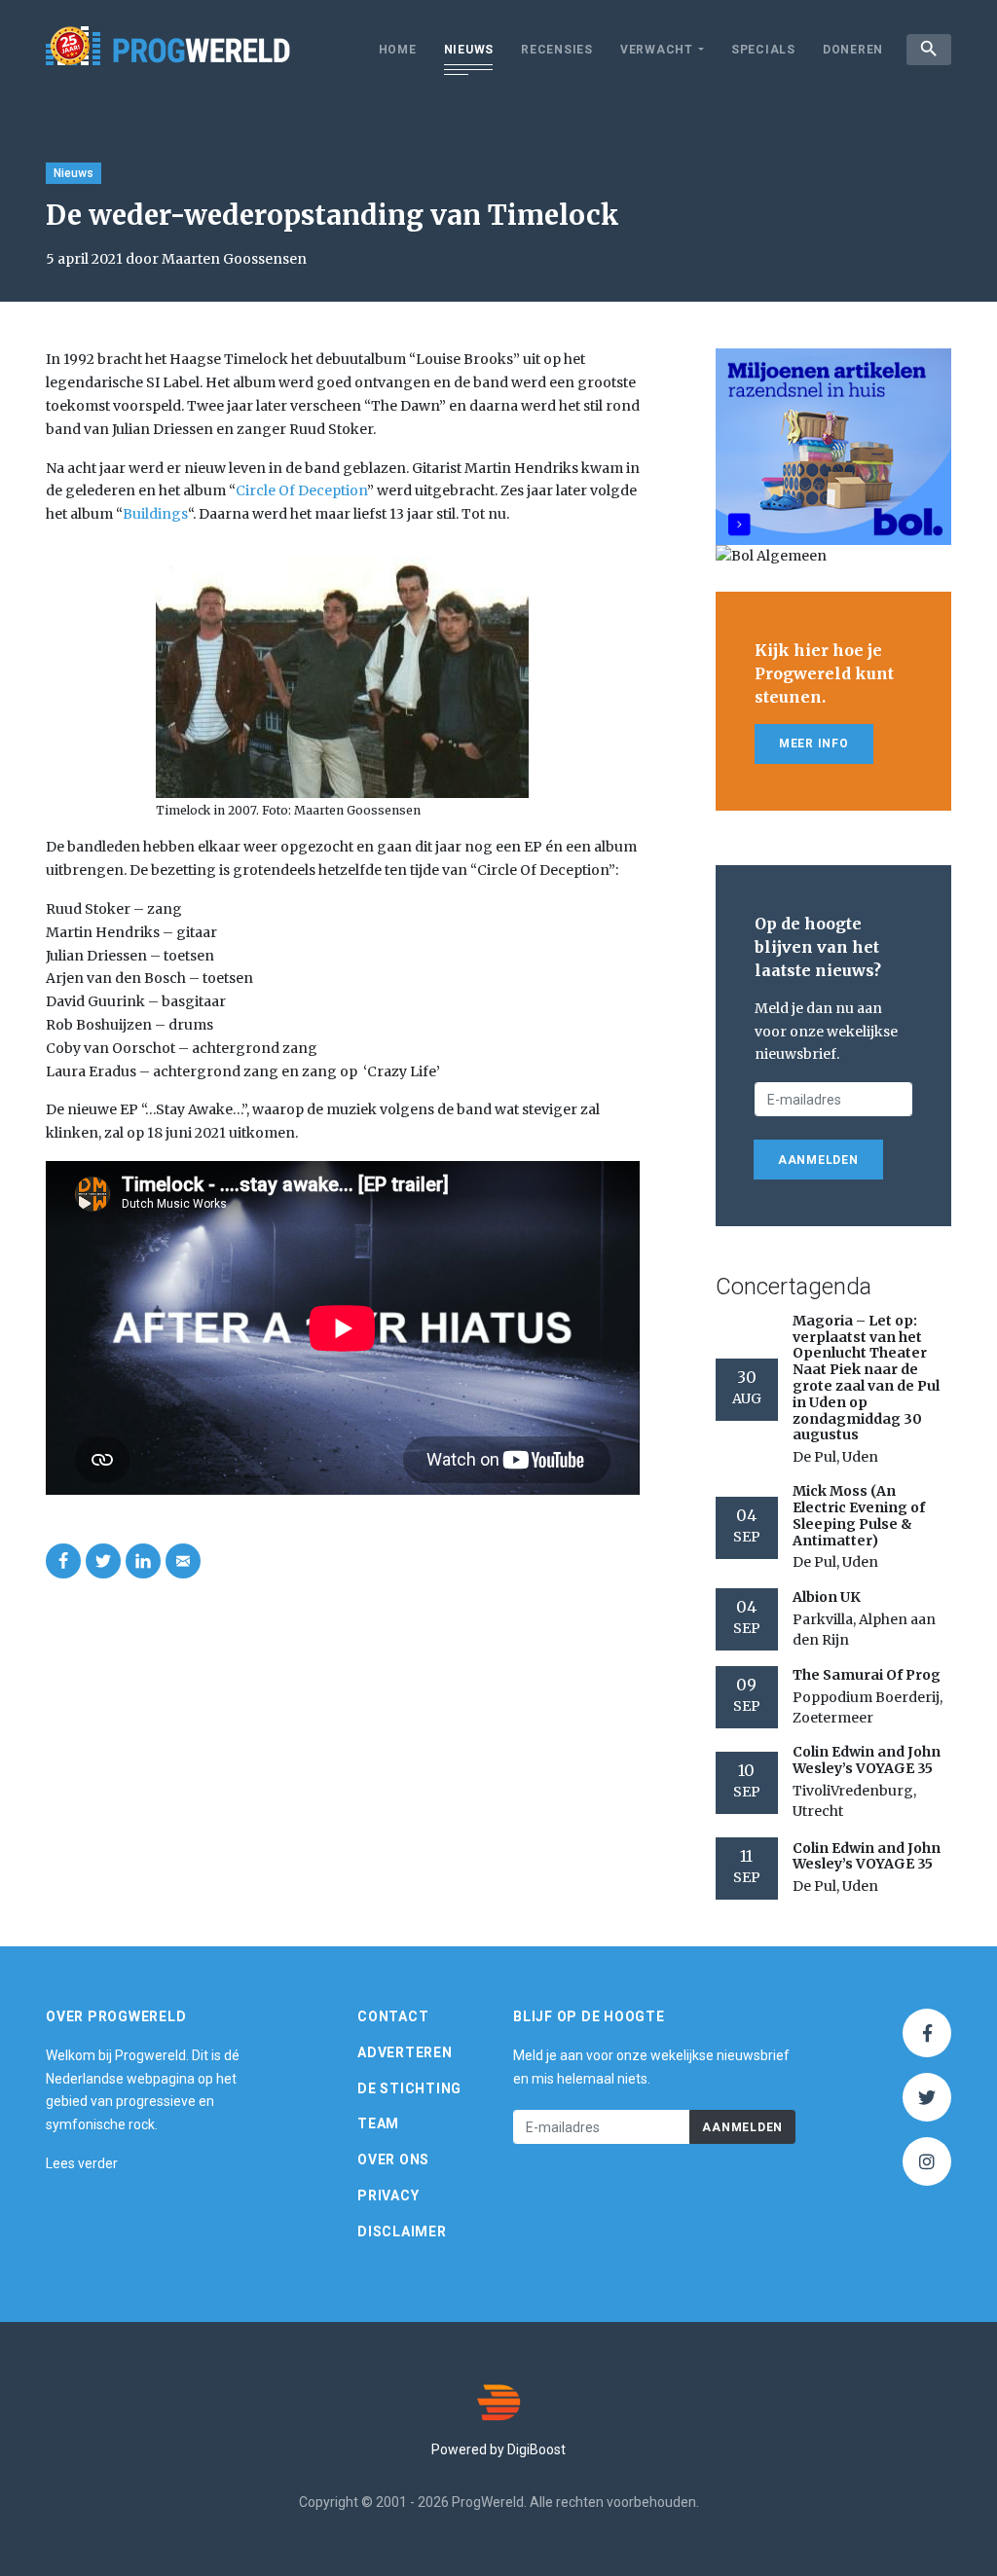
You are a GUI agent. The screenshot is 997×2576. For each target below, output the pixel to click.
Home (398, 50)
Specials (763, 50)
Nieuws (469, 50)
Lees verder (82, 2163)
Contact (393, 2016)
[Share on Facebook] (63, 1561)
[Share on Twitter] (103, 1561)
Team (378, 2123)
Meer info (814, 744)
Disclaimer (402, 2231)
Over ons (393, 2159)
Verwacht (657, 50)
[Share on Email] (183, 1561)
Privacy (388, 2195)
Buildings (155, 514)
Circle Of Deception (301, 490)
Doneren (853, 50)
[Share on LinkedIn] (143, 1561)
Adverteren (405, 2052)
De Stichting (409, 2088)
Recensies (557, 50)
